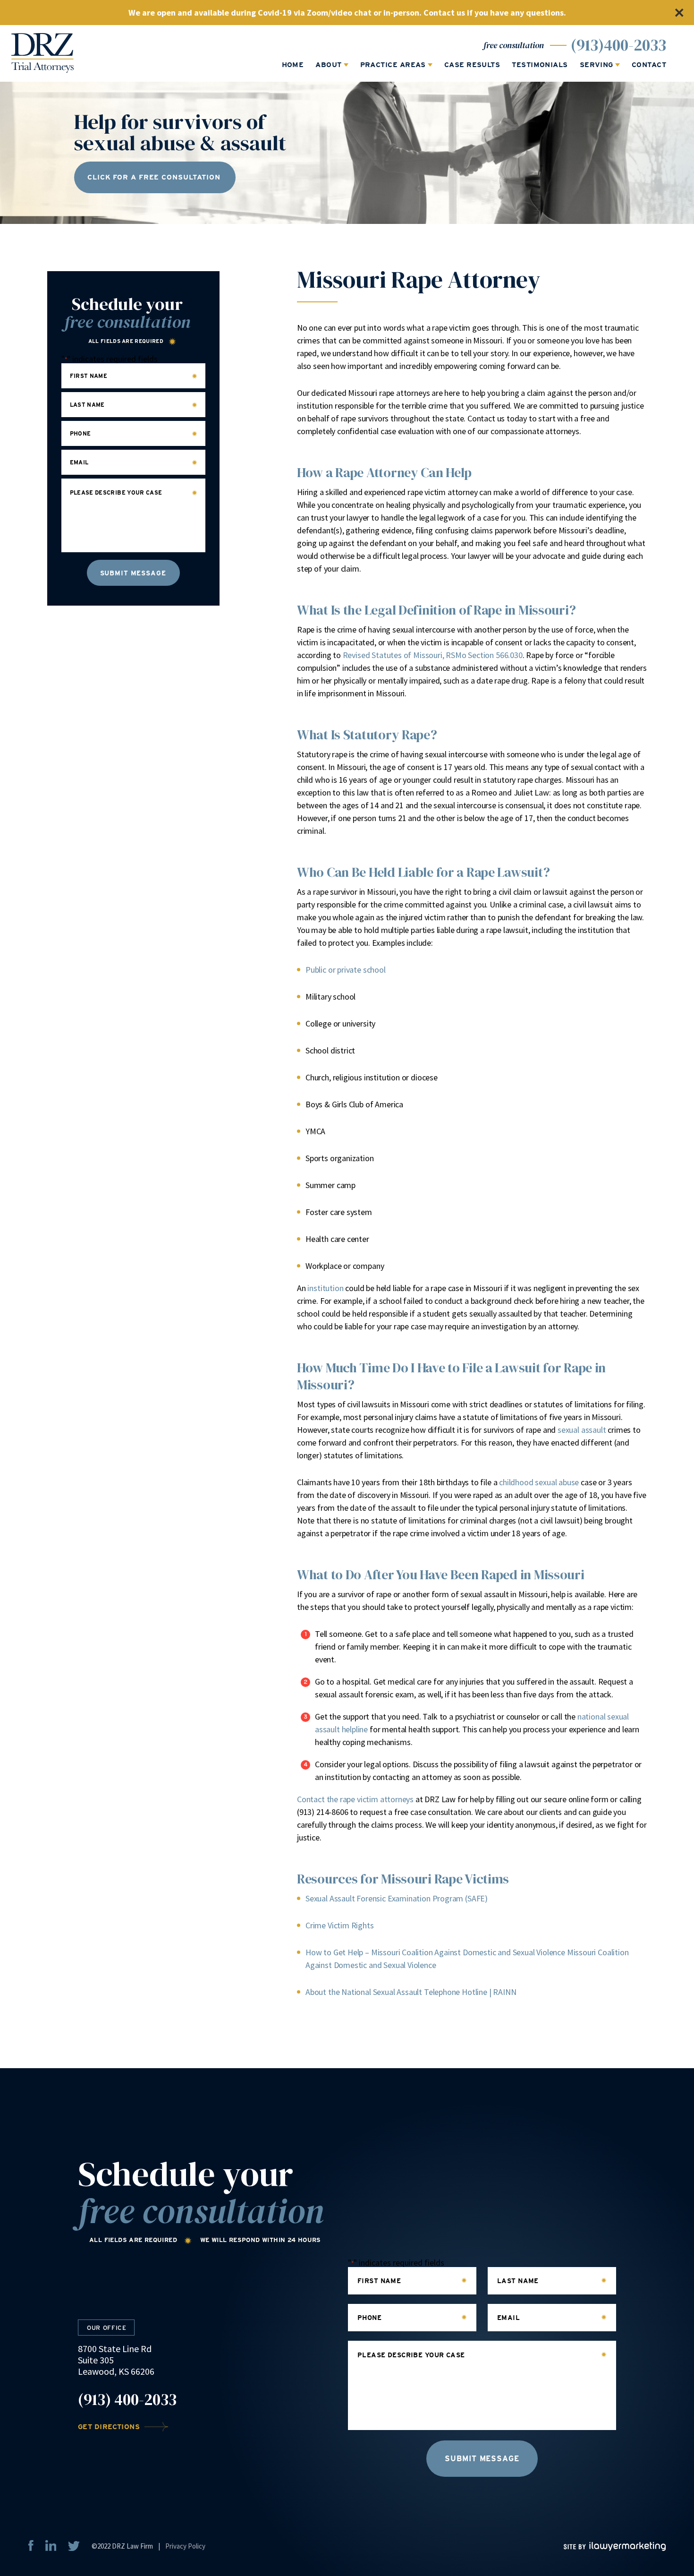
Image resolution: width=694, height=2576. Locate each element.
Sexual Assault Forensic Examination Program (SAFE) (397, 1898)
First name (89, 376)
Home (293, 65)
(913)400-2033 (618, 45)
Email (79, 462)
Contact (649, 65)
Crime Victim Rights (340, 1925)
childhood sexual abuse (539, 1482)
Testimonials (540, 65)
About (328, 65)
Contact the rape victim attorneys (355, 1799)
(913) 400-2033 (127, 2400)
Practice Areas (393, 65)
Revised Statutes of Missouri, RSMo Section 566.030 (433, 655)
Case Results (472, 65)
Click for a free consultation (154, 177)
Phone (80, 434)
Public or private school (346, 970)
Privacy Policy (185, 2546)
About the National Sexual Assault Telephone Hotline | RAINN (411, 1992)
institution (325, 1288)
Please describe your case (116, 493)
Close (679, 13)
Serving (597, 65)
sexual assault (582, 1430)
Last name (87, 405)
